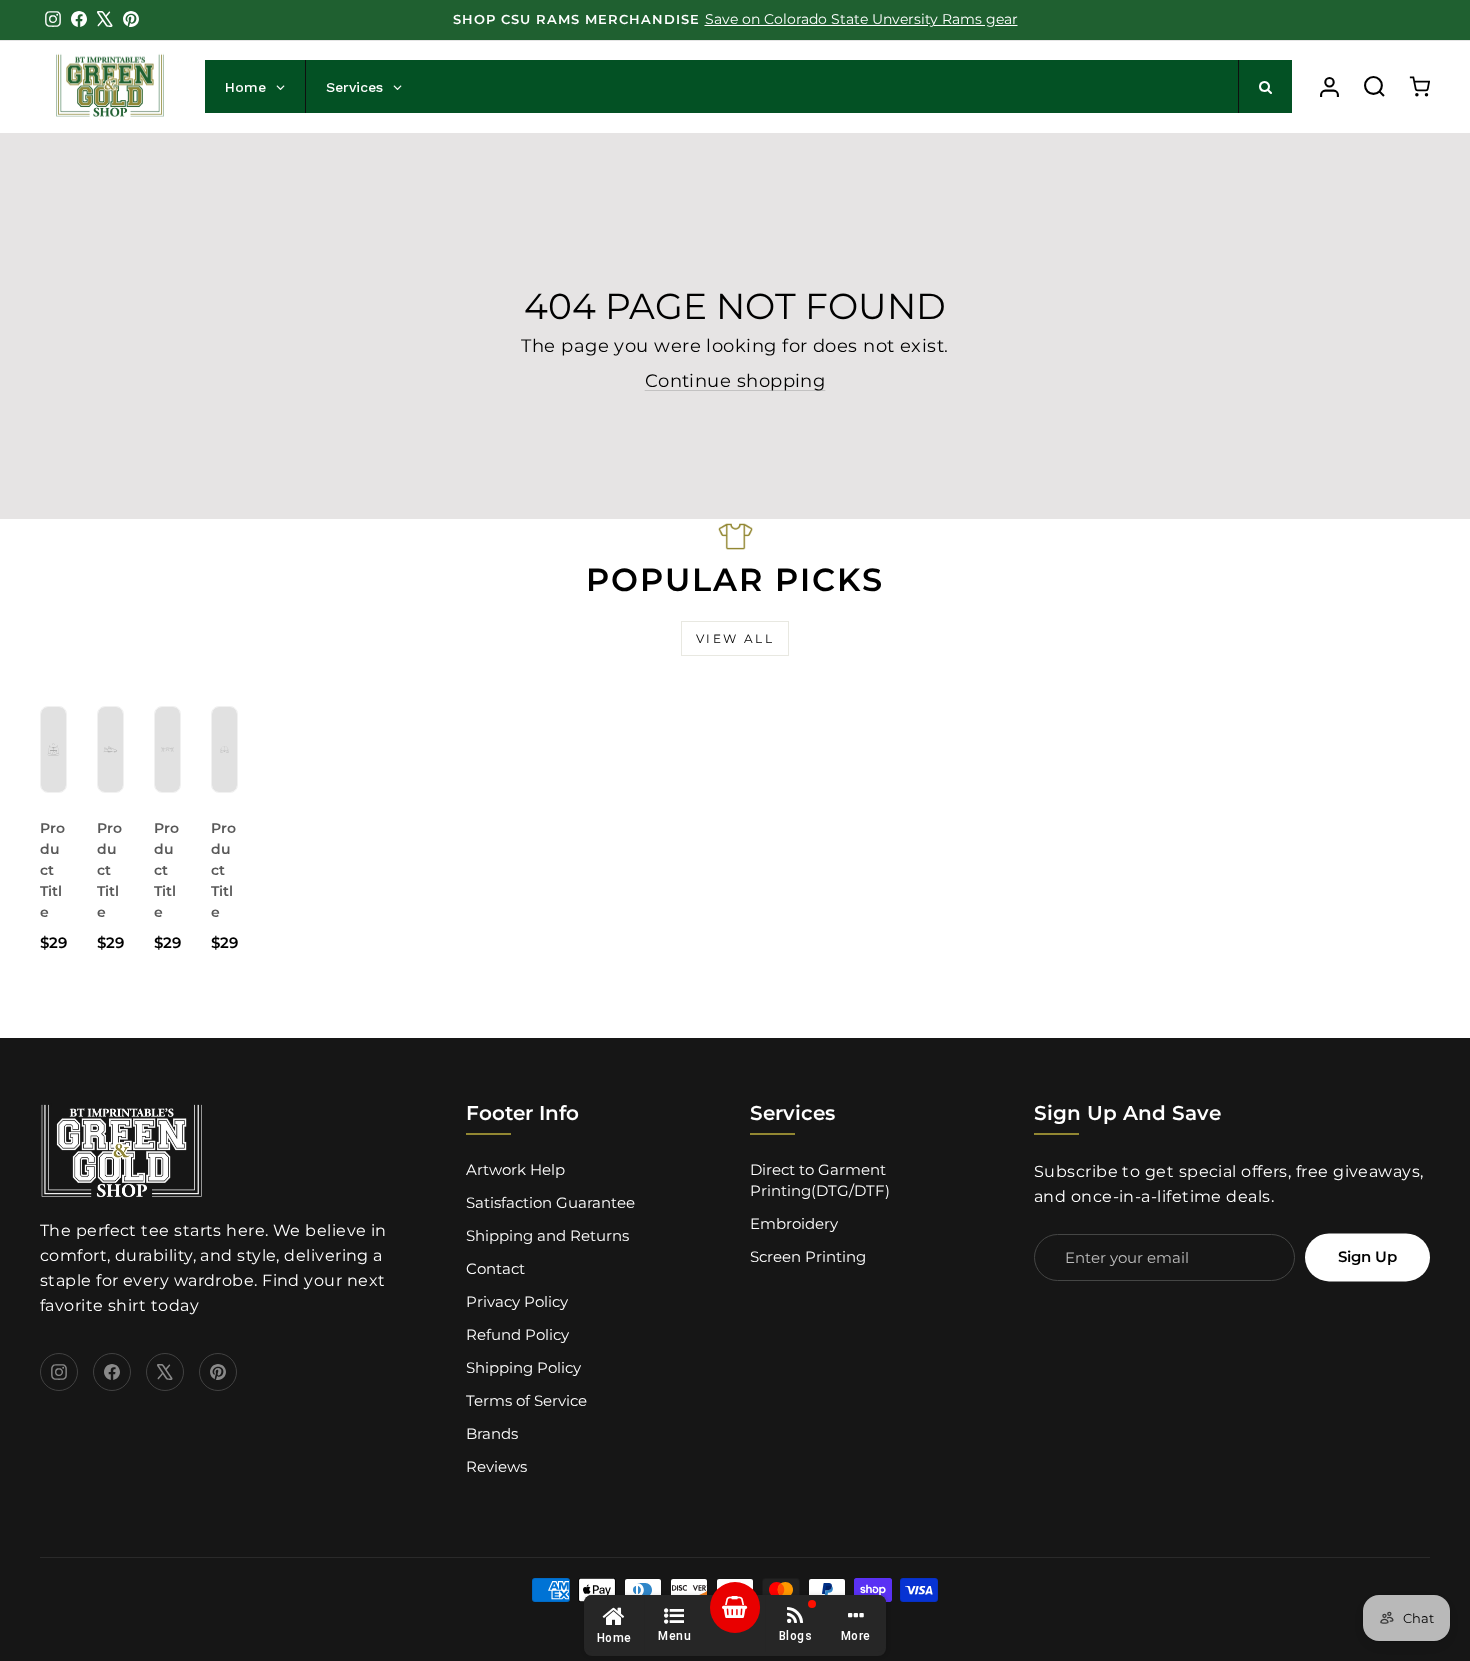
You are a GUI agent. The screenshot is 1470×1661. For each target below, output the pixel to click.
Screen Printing (808, 1256)
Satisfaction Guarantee (550, 1202)
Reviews (496, 1466)
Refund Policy (517, 1334)
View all (735, 638)
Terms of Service (526, 1400)
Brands (492, 1433)
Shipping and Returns (547, 1235)
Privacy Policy (517, 1301)
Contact (495, 1268)
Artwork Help (515, 1169)
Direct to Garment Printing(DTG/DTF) (820, 1180)
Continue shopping (735, 381)
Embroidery (794, 1223)
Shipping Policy (523, 1367)
